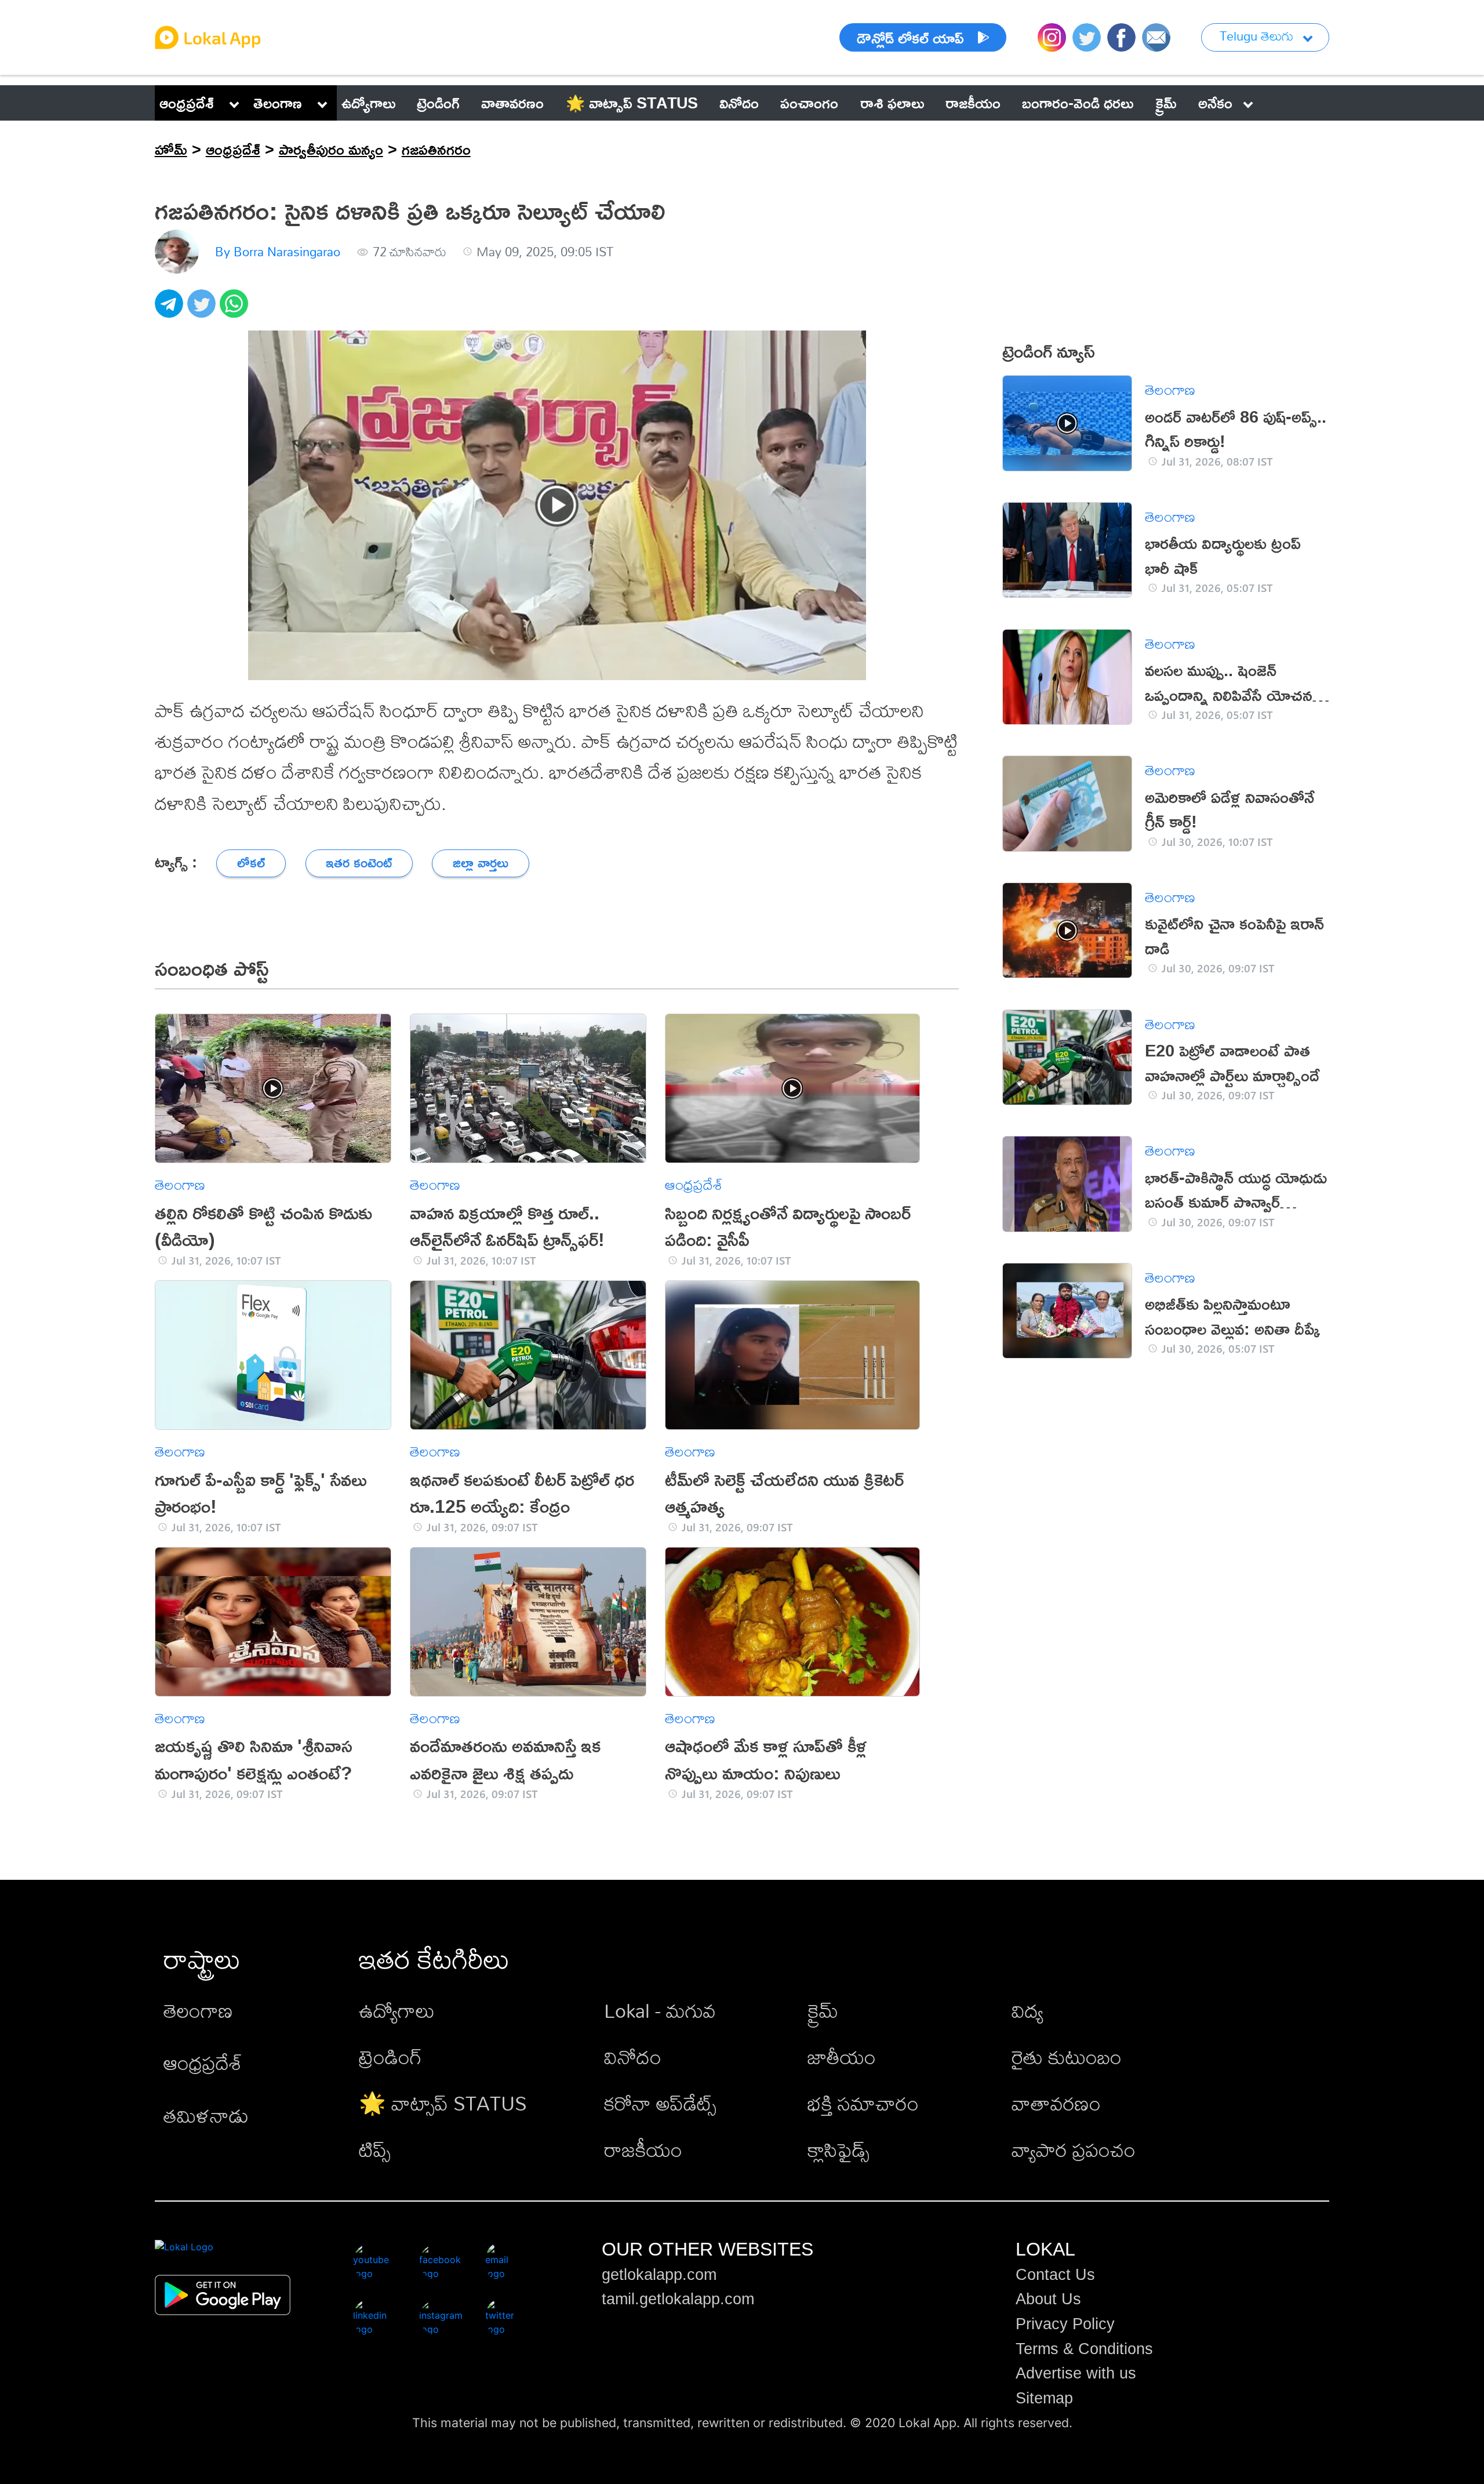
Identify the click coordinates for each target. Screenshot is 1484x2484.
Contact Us (1055, 2275)
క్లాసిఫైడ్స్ (839, 2150)
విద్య (1027, 2011)
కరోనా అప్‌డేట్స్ (660, 2103)
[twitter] (203, 310)
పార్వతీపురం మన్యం (331, 149)
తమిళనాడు (206, 2116)
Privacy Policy (1065, 2324)
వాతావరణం (1056, 2103)
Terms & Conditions (1084, 2349)
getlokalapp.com (659, 2275)
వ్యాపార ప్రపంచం (1074, 2150)
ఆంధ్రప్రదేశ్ (187, 103)
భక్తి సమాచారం (863, 2103)
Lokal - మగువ (660, 2011)
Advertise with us (1076, 2373)
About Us (1048, 2299)
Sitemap (1044, 2398)
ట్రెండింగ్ (390, 2057)
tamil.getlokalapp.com (678, 2299)
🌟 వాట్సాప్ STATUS (443, 2103)
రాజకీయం (643, 2150)
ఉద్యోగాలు (397, 2011)
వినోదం (633, 2057)
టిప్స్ (375, 2150)
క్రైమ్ (823, 2011)
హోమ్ (171, 149)
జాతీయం (842, 2057)
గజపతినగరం (436, 149)
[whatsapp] (236, 310)
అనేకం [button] (1215, 103)
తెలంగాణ (278, 103)
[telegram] (171, 310)
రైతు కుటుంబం (1067, 2057)
